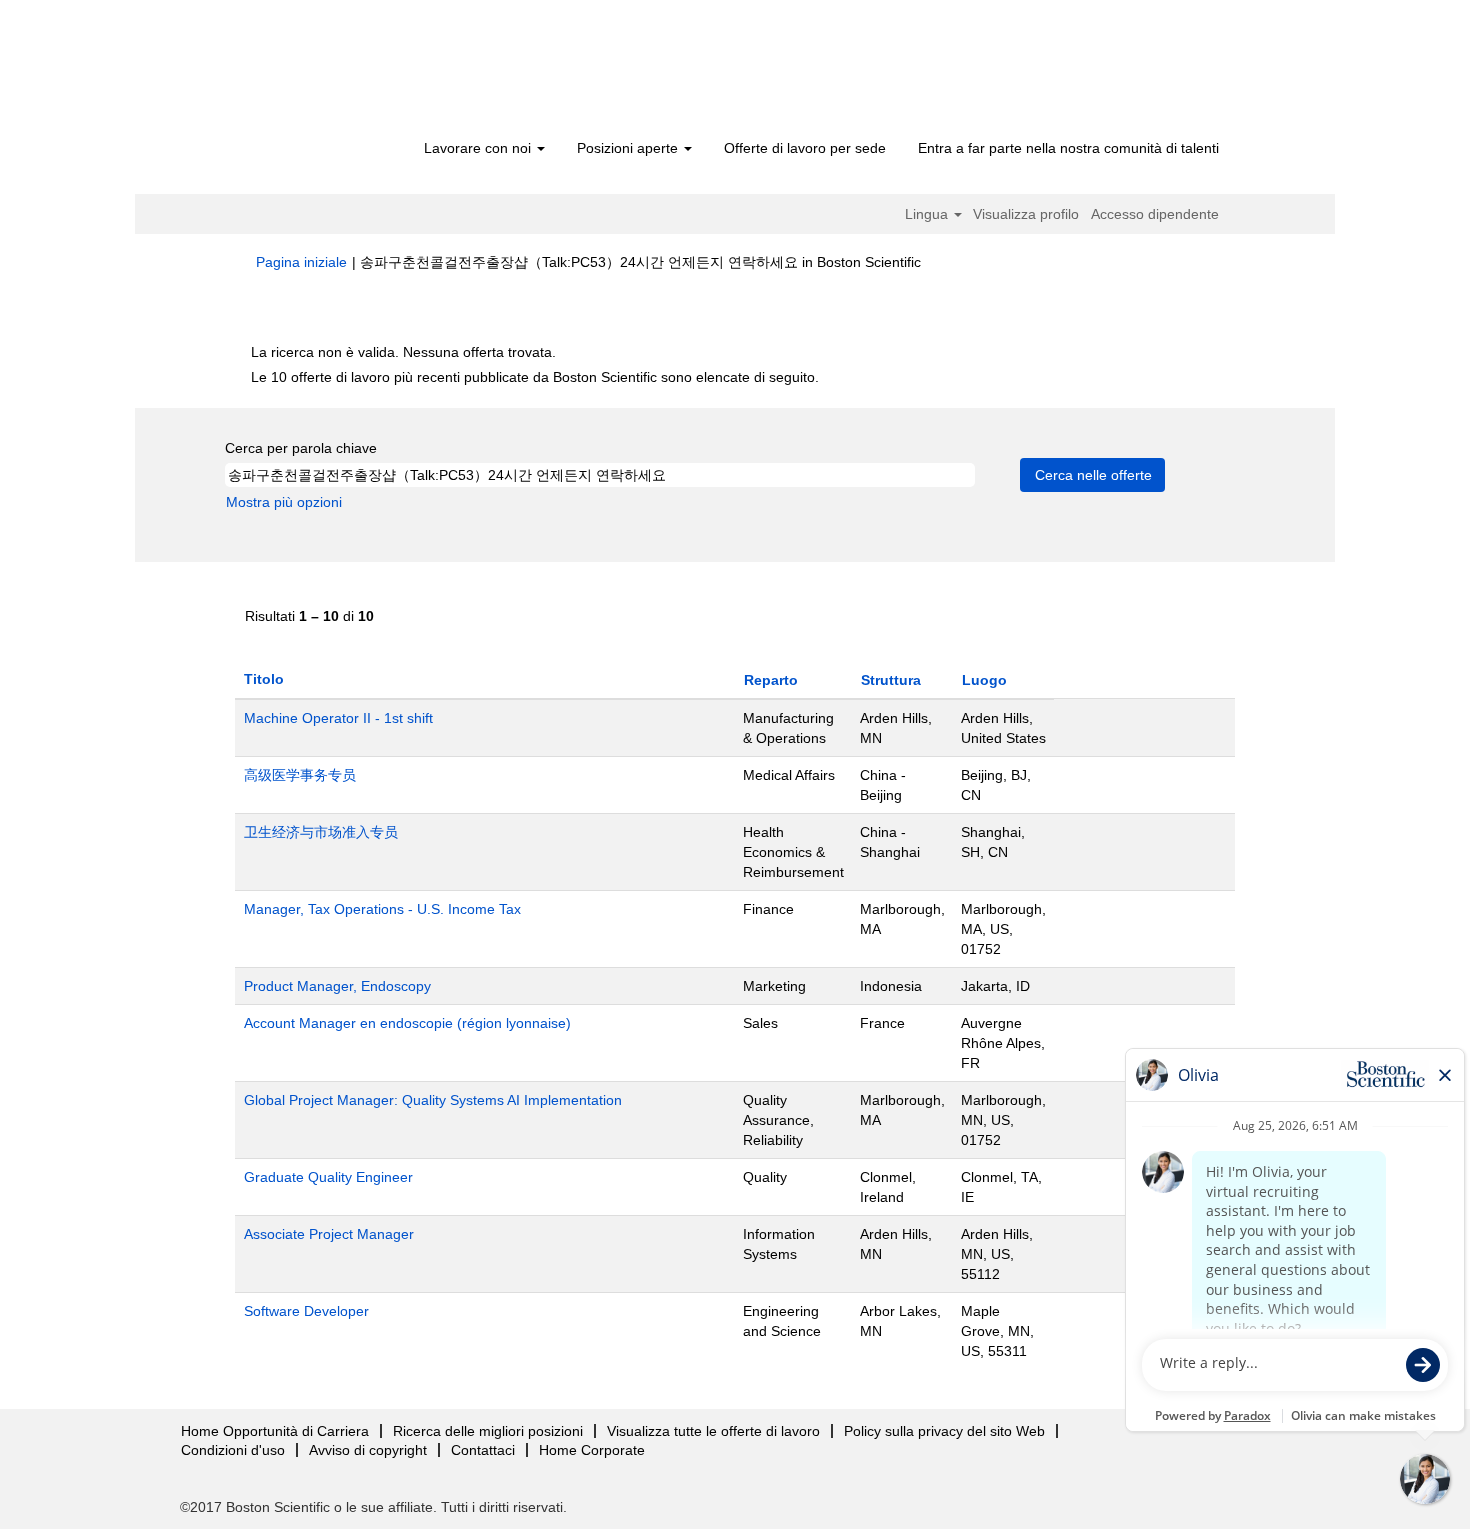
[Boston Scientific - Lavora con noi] (370, 72)
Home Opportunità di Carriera (275, 1431)
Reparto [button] (771, 680)
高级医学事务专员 (300, 775)
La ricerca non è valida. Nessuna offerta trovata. (403, 352)
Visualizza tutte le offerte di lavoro (713, 1431)
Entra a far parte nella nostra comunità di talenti (1068, 148)
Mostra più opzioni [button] (284, 502)
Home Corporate (592, 1450)
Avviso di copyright (368, 1450)
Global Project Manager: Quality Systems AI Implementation (433, 1100)
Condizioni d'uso (233, 1450)
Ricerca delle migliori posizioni (488, 1431)
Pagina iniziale (301, 262)
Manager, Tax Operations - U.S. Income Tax (382, 909)
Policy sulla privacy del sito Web (944, 1431)
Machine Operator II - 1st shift (338, 718)
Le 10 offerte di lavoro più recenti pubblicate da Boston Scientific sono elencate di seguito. (535, 377)
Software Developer (306, 1311)
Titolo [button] (264, 679)
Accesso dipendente (1155, 214)
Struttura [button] (891, 680)
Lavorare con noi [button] (479, 148)
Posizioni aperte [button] (629, 148)
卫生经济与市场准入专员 (321, 832)
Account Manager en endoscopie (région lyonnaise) (407, 1023)
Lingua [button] (928, 214)
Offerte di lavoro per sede (805, 148)
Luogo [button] (984, 680)
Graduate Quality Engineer (328, 1177)
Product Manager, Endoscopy (337, 986)
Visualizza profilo (1026, 214)
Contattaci (483, 1450)
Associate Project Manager (329, 1234)
